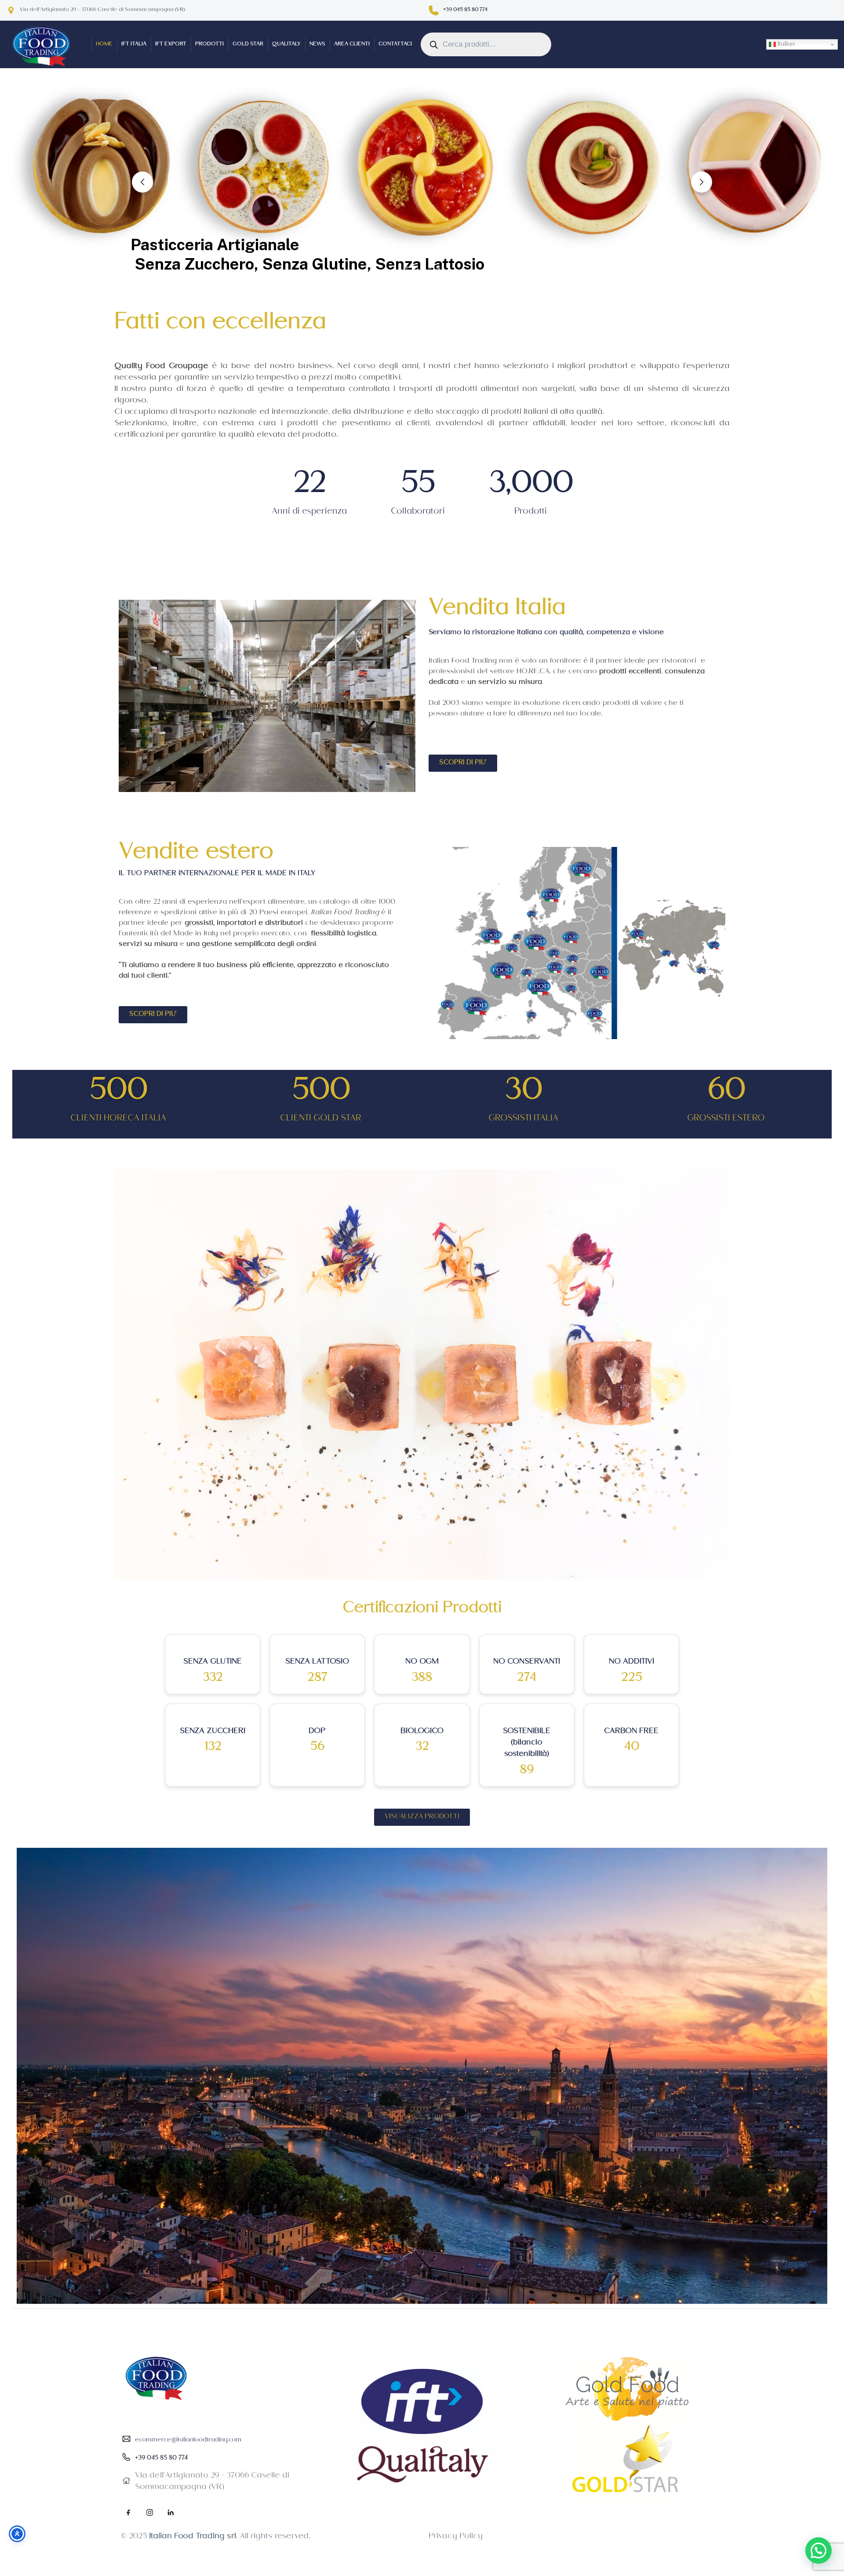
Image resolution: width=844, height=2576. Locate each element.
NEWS (317, 45)
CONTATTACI (395, 45)
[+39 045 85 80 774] (434, 10)
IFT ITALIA (134, 45)
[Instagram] (149, 2512)
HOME (104, 45)
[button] (819, 2550)
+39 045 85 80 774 (465, 10)
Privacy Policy (456, 2537)
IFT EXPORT (171, 45)
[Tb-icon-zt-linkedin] (171, 2512)
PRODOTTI (209, 45)
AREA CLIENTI (352, 45)
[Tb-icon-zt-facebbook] (128, 2512)
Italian (785, 45)
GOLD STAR (248, 45)
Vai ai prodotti (662, 257)
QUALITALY (286, 45)
